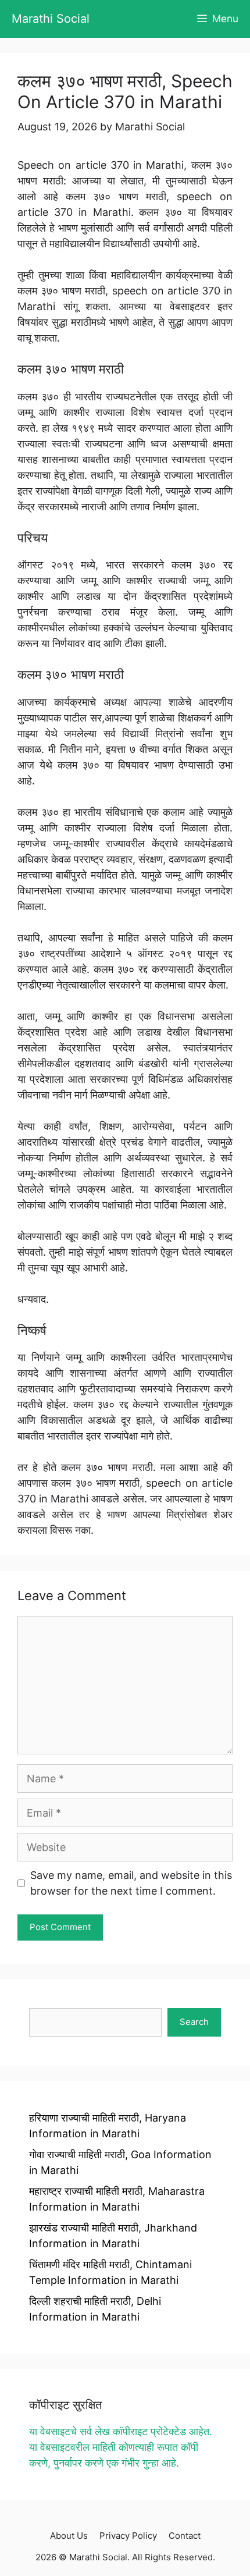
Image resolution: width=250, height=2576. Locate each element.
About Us (69, 2536)
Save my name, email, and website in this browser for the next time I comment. (131, 1883)
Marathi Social (51, 19)
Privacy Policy (128, 2536)
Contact (185, 2536)
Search (194, 2022)
